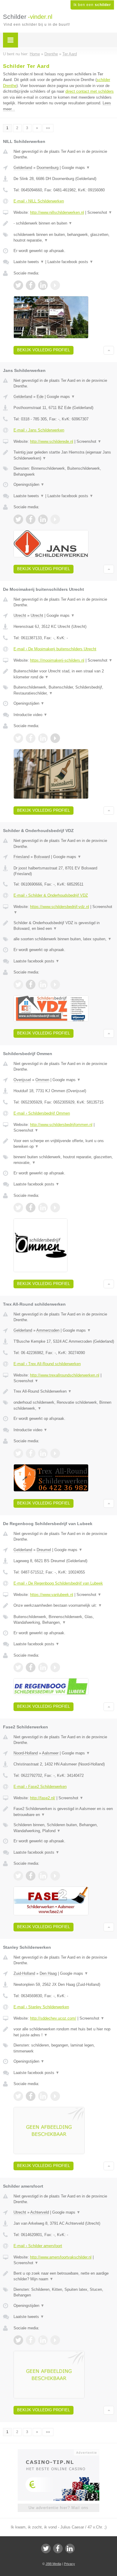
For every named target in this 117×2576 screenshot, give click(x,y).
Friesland (21, 857)
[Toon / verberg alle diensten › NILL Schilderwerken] (64, 238)
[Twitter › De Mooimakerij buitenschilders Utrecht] (18, 738)
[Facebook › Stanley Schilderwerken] (31, 2096)
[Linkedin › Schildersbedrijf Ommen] (43, 1208)
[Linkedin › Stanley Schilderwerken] (43, 2096)
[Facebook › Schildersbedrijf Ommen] (31, 1208)
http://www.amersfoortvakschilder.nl (61, 2257)
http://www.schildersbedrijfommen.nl (61, 1125)
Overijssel (22, 1080)
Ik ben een (92, 5)
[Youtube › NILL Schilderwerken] (55, 285)
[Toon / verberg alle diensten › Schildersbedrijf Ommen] (64, 1160)
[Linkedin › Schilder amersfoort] (43, 2340)
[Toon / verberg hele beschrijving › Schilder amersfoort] (64, 2276)
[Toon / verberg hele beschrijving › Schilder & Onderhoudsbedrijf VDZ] (64, 926)
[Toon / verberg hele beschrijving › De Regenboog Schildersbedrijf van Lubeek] (64, 1606)
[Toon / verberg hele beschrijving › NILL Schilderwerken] (64, 223)
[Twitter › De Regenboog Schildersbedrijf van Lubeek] (18, 1667)
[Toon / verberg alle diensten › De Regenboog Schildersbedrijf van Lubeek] (64, 1620)
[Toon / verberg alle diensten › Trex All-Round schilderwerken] (64, 1405)
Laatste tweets (29, 262)
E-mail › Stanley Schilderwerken (41, 2007)
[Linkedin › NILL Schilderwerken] (43, 285)
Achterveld (40, 2212)
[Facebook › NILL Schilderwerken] (31, 285)
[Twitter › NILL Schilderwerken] (18, 285)
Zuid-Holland (24, 1973)
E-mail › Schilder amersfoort (38, 2246)
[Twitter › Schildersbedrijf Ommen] (18, 1208)
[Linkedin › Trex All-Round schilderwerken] (43, 1453)
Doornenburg (48, 168)
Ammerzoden (48, 1330)
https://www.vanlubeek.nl (52, 1595)
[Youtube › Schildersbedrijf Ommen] (55, 1208)
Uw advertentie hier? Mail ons (58, 2508)
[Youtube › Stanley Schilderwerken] (55, 2096)
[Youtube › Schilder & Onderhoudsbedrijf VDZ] (55, 985)
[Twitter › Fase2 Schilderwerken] (18, 1876)
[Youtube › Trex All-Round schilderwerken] (55, 1453)
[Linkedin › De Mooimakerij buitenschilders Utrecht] (43, 738)
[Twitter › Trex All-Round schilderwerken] (18, 1453)
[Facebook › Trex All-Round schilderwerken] (31, 1453)
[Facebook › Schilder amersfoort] (31, 2340)
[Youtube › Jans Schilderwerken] (55, 519)
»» (48, 128)
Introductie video (30, 715)
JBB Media (53, 2564)
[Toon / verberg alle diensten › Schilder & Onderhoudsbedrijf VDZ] (64, 939)
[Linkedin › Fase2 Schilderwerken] (43, 1876)
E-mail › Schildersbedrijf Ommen (42, 1113)
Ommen (42, 1080)
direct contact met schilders (90, 91)
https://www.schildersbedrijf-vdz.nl (60, 907)
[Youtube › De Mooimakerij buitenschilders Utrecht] (55, 738)
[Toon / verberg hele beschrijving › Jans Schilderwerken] (64, 455)
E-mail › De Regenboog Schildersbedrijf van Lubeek (58, 1583)
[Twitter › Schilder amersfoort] (18, 2340)
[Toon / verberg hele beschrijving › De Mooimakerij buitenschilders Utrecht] (64, 674)
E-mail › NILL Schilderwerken (39, 201)
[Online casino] (58, 2452)
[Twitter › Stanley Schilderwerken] (18, 2096)
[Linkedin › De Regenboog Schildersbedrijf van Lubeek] (43, 1667)
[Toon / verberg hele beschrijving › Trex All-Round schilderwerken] (64, 1391)
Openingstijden (29, 484)
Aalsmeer (50, 1753)
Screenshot (100, 212)
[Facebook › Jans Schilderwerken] (31, 519)
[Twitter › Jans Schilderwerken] (18, 519)
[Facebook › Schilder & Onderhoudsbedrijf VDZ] (31, 985)
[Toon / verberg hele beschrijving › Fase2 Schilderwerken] (64, 1812)
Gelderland (23, 168)
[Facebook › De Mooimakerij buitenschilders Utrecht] (31, 738)
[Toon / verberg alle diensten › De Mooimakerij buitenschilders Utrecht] (64, 690)
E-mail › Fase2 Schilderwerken (40, 1787)
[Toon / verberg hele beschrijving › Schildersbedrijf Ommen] (64, 1144)
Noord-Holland (26, 1753)
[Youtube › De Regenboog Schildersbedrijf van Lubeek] (55, 1667)
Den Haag (48, 1973)
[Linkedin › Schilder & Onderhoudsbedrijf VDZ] (43, 985)
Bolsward (42, 857)
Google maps (76, 168)
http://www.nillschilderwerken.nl (57, 212)
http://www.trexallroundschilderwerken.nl (65, 1375)
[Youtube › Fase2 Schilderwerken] (55, 1876)
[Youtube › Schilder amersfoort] (55, 2340)
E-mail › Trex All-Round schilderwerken (47, 1364)
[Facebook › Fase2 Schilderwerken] (31, 1876)
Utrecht (20, 615)
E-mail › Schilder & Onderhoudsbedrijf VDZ (51, 895)
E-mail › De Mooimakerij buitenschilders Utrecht (55, 649)
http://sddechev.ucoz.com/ (53, 2018)
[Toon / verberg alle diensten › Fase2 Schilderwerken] (64, 1828)
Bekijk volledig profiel (43, 350)
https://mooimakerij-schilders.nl (57, 660)
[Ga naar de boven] (109, 350)
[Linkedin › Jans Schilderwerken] (43, 519)
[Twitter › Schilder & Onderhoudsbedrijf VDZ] (18, 985)
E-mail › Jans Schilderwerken (39, 430)
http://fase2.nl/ (43, 1798)
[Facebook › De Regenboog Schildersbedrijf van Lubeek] (31, 1667)
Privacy (69, 2564)
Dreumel (44, 1550)
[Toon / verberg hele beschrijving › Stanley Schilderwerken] (64, 2032)
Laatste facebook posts (70, 262)
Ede (40, 397)
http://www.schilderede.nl (52, 441)
